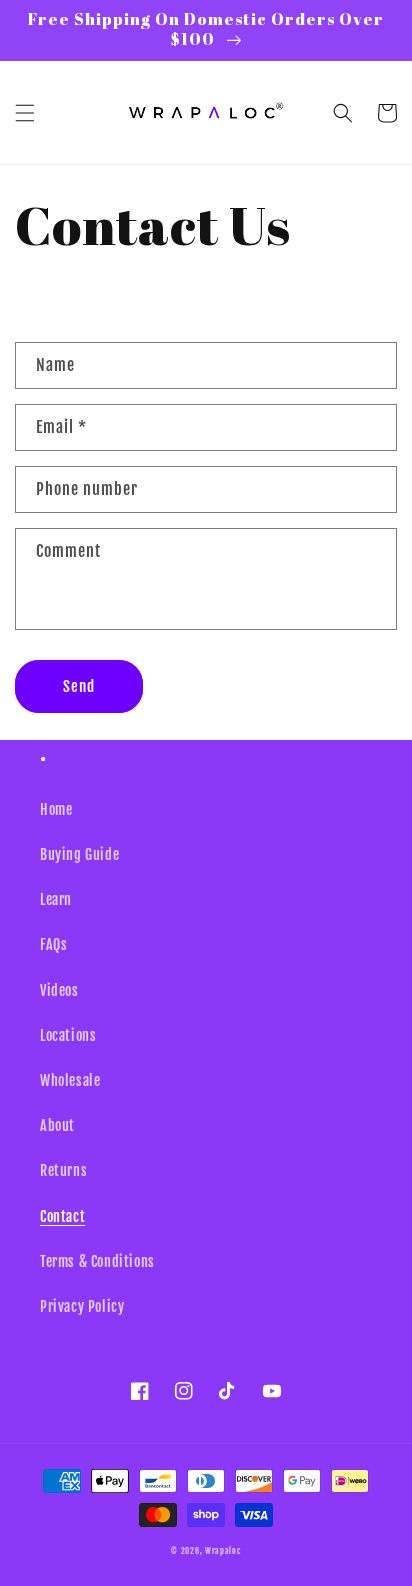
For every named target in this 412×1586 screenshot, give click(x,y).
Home (56, 809)
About (57, 1125)
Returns (63, 1170)
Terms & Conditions (97, 1261)
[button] (25, 113)
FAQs (53, 944)
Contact (62, 1216)
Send (79, 686)
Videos (59, 990)
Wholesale (70, 1080)
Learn (56, 899)
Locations (68, 1035)
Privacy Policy (82, 1306)
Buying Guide (79, 854)
